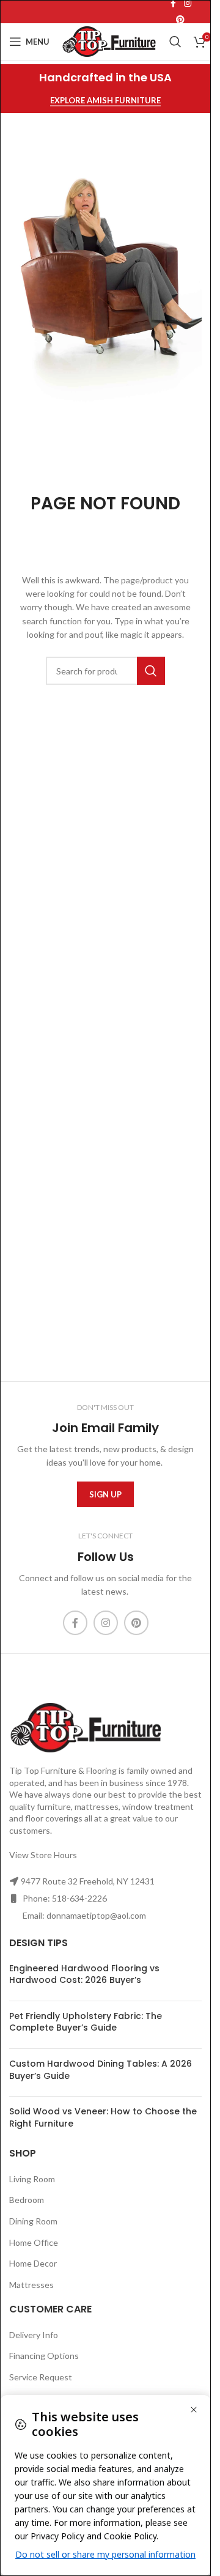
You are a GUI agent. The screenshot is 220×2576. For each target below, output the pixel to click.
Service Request (41, 2377)
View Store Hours (43, 1855)
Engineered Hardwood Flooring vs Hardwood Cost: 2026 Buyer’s (84, 1974)
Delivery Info (34, 2335)
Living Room (32, 2179)
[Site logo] (109, 41)
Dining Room (33, 2221)
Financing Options (44, 2356)
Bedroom (27, 2200)
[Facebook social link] (75, 1623)
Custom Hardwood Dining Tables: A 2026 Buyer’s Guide (101, 2070)
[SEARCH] (151, 671)
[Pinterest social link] (180, 20)
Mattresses (31, 2285)
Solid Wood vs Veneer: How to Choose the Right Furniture (103, 2117)
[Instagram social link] (106, 1623)
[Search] (175, 42)
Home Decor (33, 2263)
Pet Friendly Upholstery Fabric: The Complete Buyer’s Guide (86, 2022)
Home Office (34, 2242)
